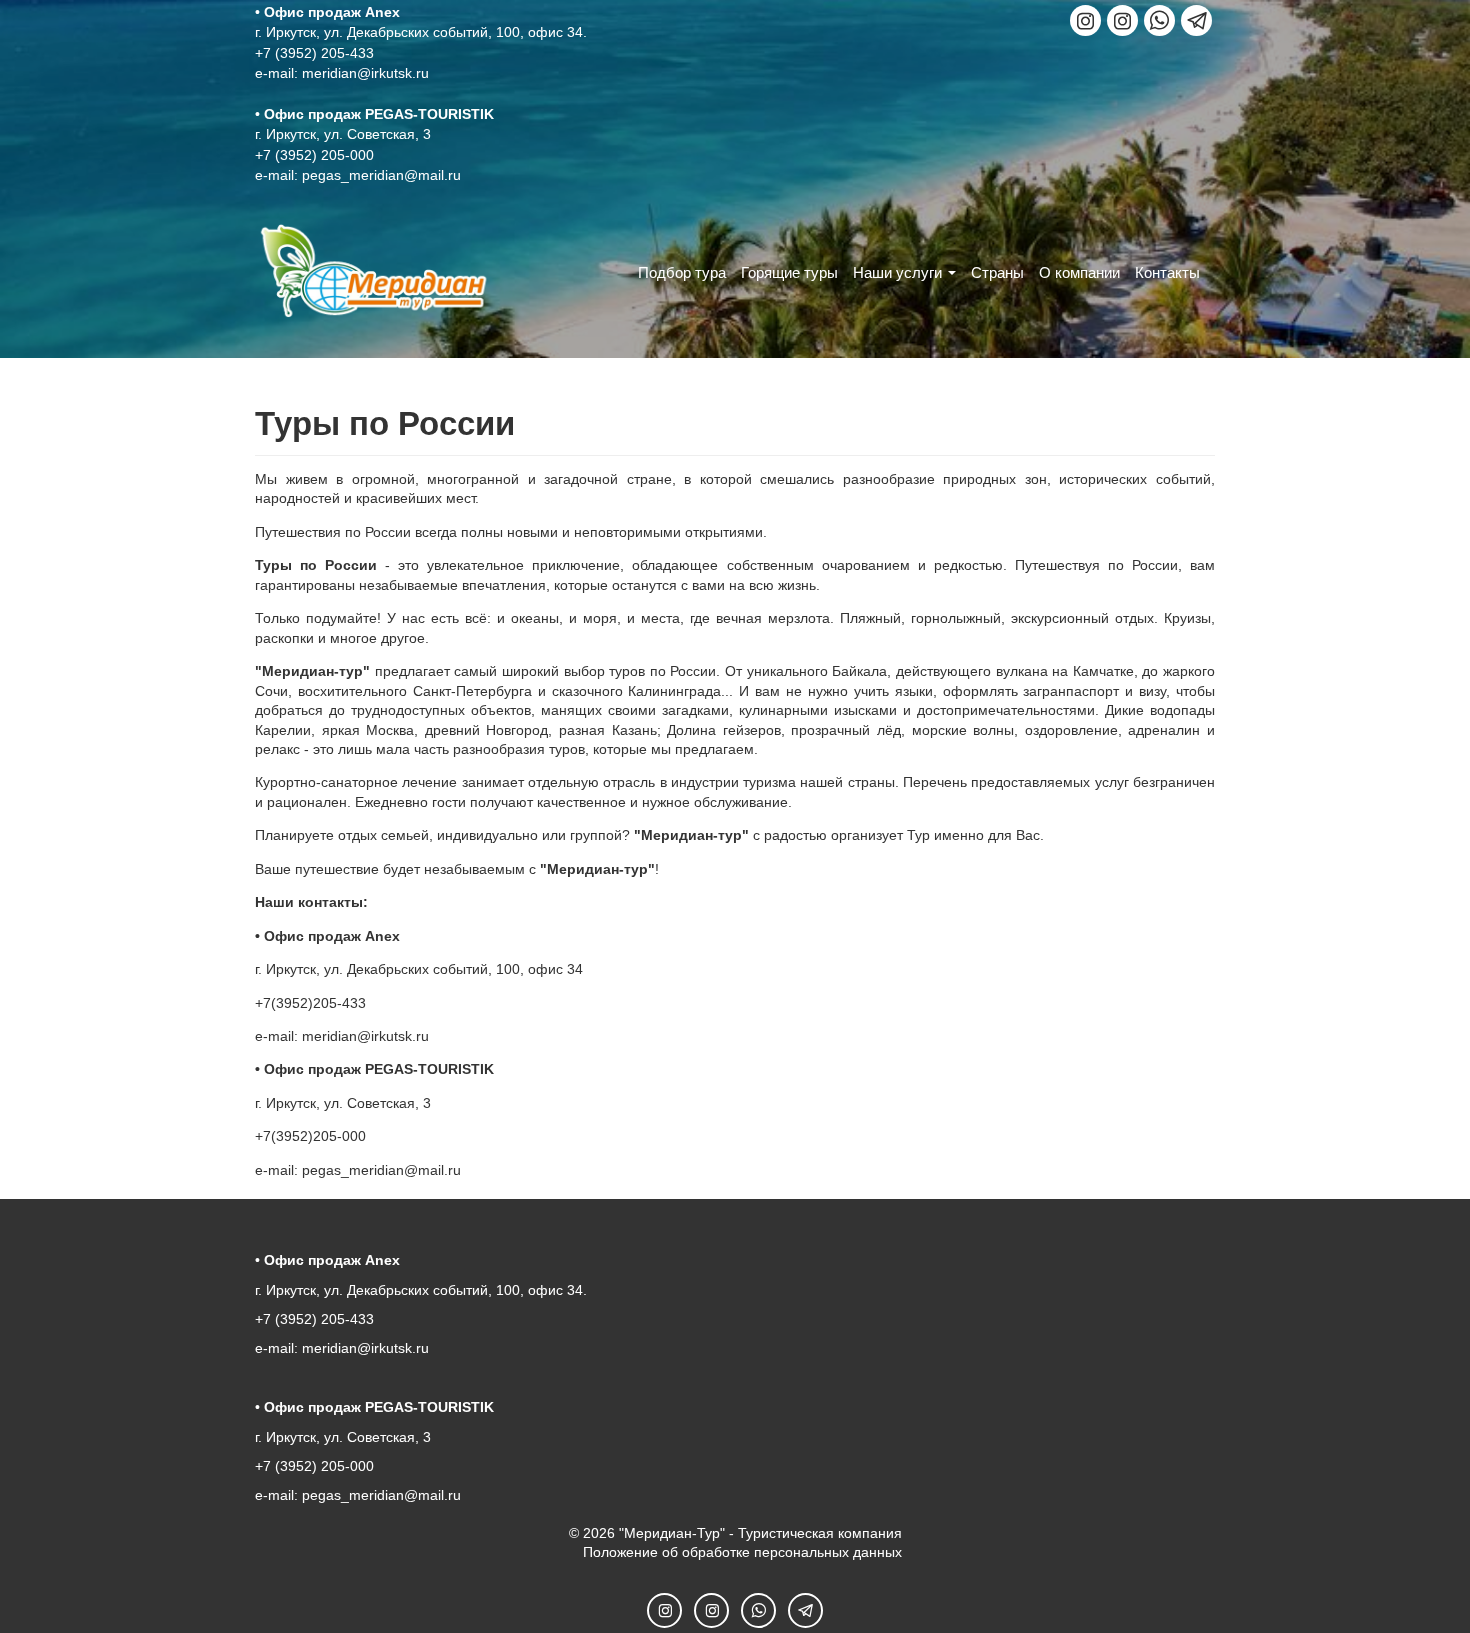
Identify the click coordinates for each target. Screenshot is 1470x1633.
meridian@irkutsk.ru (365, 73)
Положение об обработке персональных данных (742, 1552)
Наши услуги (897, 272)
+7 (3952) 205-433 (314, 53)
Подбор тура (682, 272)
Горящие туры (789, 272)
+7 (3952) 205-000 (314, 155)
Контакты (1167, 272)
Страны (997, 272)
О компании (1079, 272)
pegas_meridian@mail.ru (381, 175)
